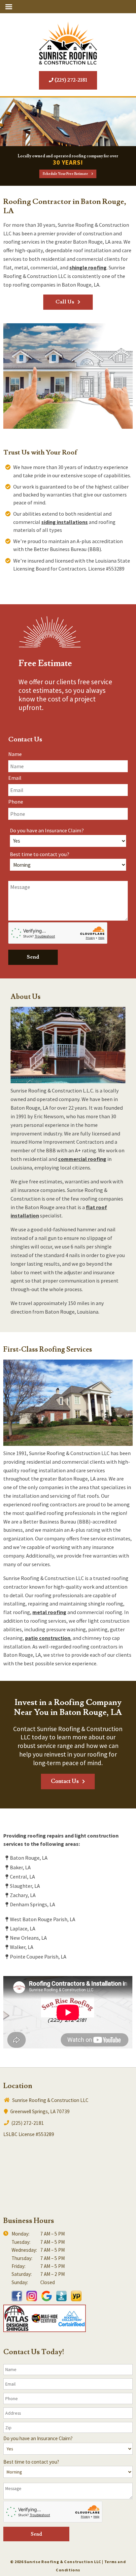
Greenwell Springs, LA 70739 (39, 2111)
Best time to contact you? (40, 854)
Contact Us (65, 1781)
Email (15, 778)
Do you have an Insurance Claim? (47, 830)
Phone (16, 802)
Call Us (65, 302)
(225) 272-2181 (70, 80)
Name (15, 754)
